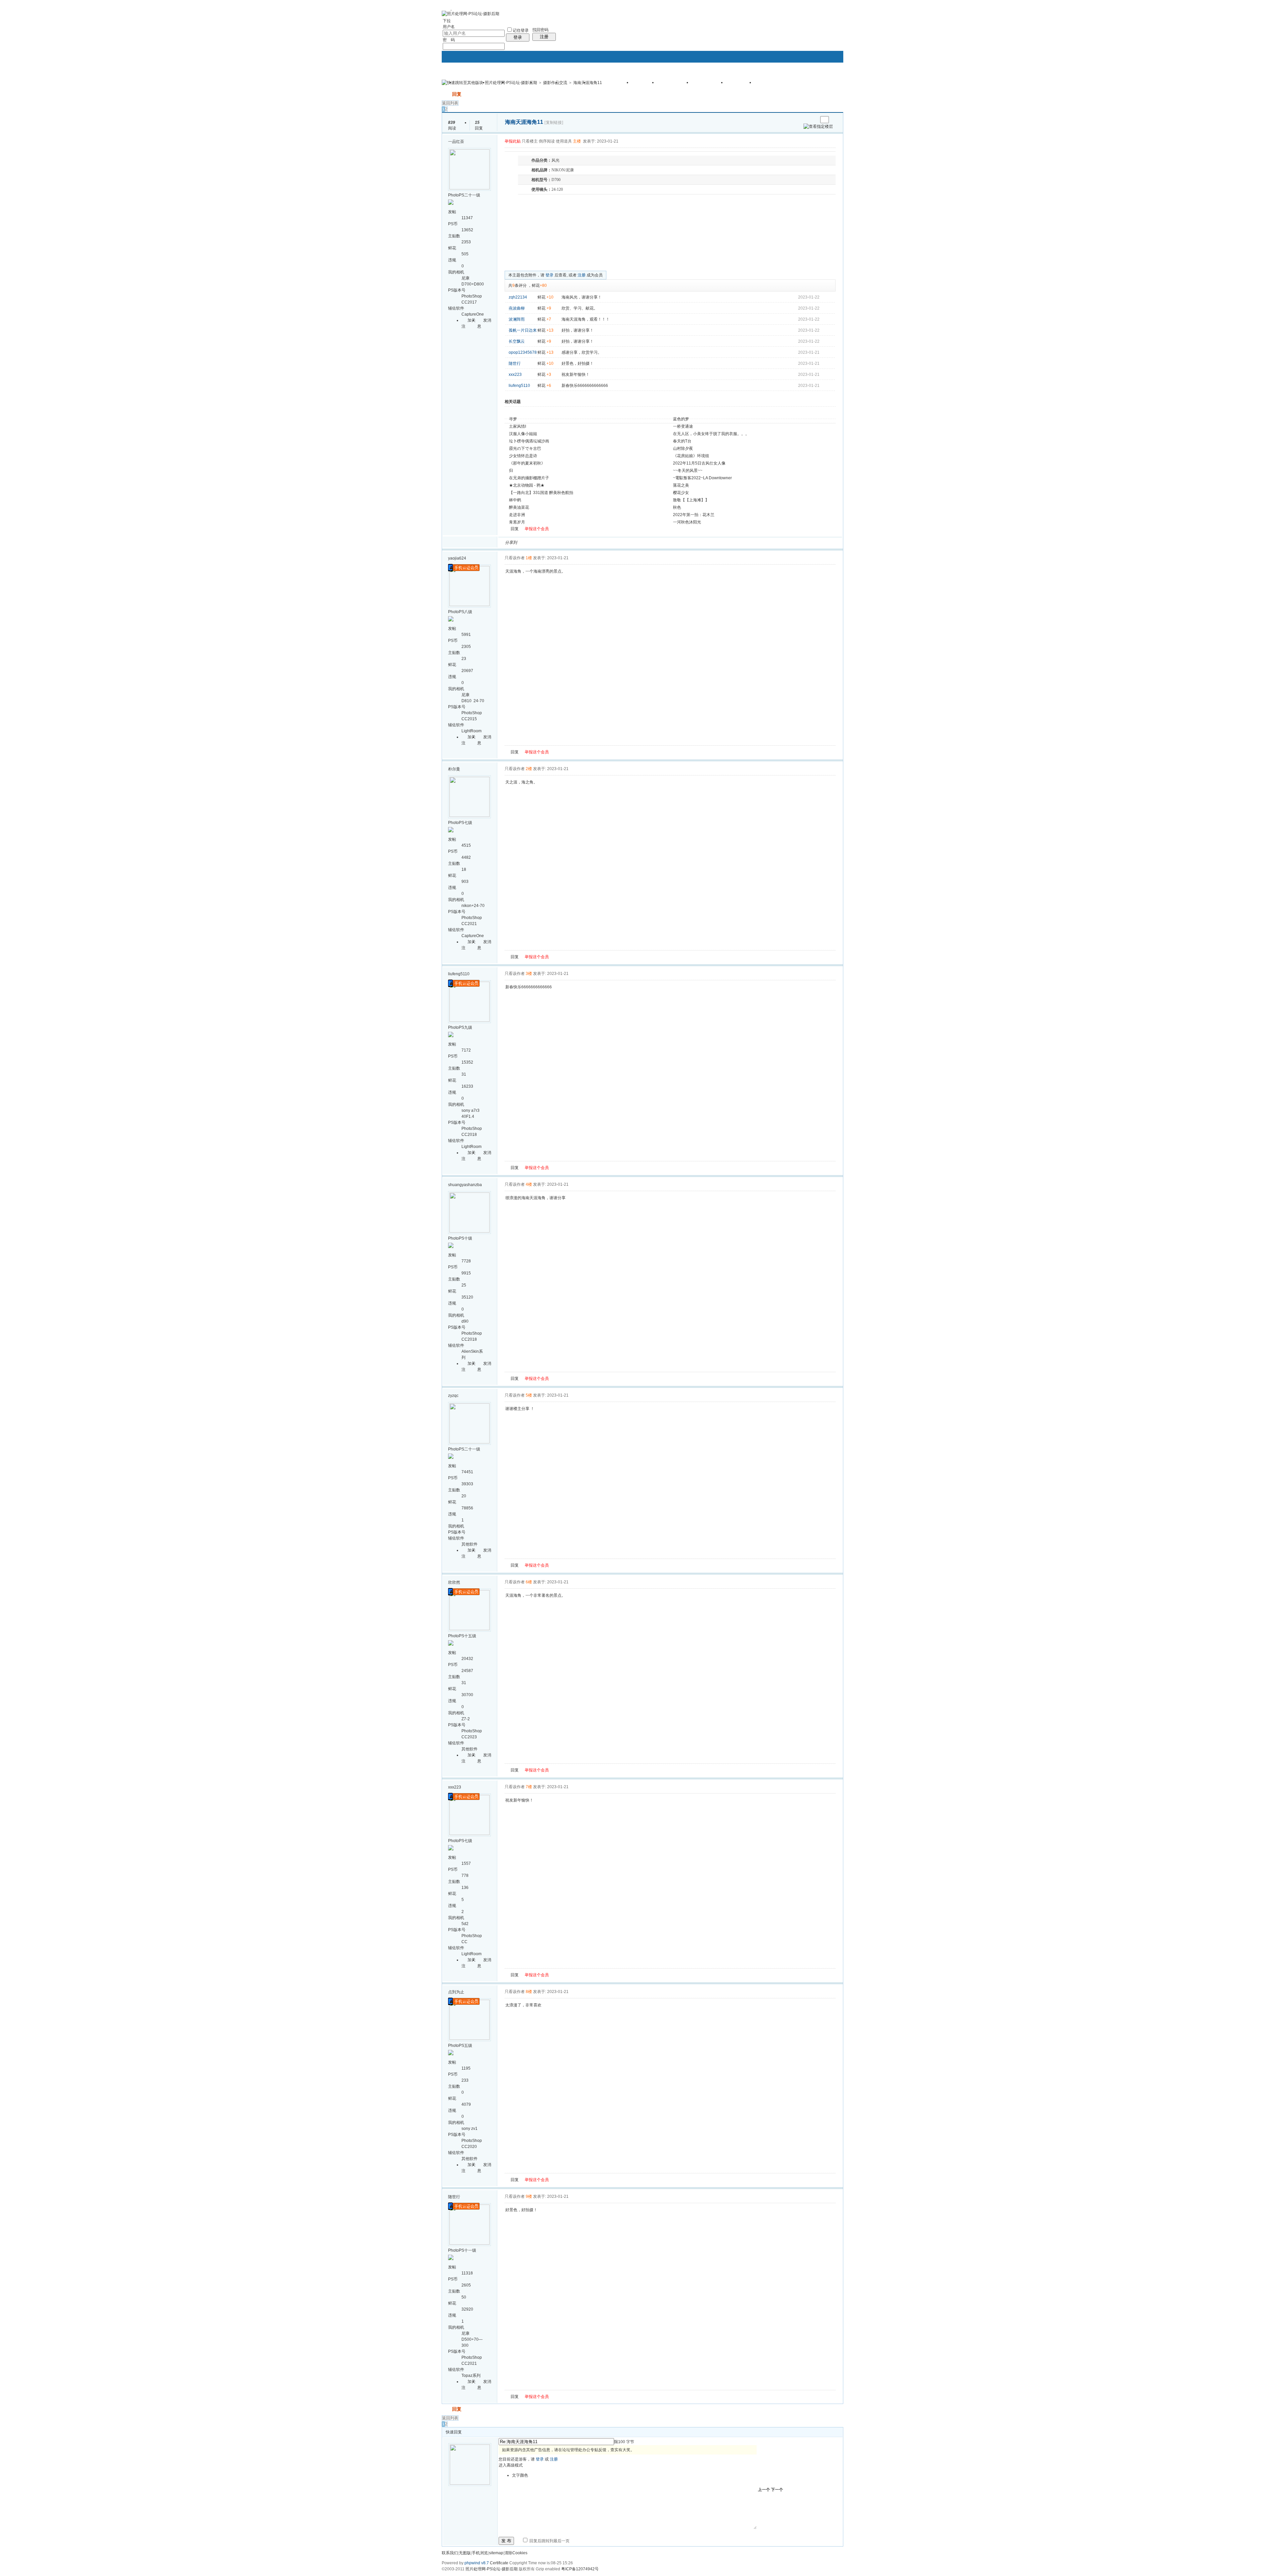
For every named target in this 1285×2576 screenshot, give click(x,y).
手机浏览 (480, 2553)
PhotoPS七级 (460, 823)
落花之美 (681, 485)
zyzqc (453, 1396)
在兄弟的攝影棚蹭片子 (529, 478)
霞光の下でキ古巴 (525, 448)
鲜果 (601, 543)
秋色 (677, 507)
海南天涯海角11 (588, 83)
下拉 (447, 21)
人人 (569, 543)
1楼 (529, 558)
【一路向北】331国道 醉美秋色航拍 (541, 493)
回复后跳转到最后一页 (549, 2541)
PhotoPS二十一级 (464, 195)
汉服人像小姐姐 (523, 434)
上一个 (764, 2490)
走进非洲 (517, 515)
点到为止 (456, 1992)
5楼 (529, 1395)
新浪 (536, 543)
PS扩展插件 (709, 85)
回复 (457, 94)
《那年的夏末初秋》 (527, 463)
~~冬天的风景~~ (688, 471)
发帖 (446, 94)
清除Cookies (516, 2553)
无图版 (465, 2553)
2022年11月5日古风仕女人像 (699, 463)
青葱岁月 (517, 522)
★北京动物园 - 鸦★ (527, 485)
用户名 (449, 27)
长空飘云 (517, 341)
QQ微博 (544, 543)
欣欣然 (454, 1582)
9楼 (529, 2196)
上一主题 (806, 120)
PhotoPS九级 (460, 1027)
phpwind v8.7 (477, 2563)
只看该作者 (515, 558)
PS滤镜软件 (675, 85)
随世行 (515, 363)
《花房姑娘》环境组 (691, 456)
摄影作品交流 (555, 83)
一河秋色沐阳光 (687, 522)
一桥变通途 (683, 426)
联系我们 (450, 2553)
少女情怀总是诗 (523, 456)
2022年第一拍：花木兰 (694, 515)
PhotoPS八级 (460, 612)
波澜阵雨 (517, 319)
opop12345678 (523, 352)
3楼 (529, 974)
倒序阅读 (547, 141)
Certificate (499, 2563)
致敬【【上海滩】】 (691, 500)
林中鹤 (515, 500)
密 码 (449, 40)
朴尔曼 (454, 769)
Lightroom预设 (611, 85)
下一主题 (813, 120)
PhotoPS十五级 (462, 1636)
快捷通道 (826, 80)
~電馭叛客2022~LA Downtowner (702, 478)
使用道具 (564, 141)
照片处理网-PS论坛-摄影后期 (511, 83)
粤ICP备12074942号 (580, 2569)
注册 (544, 37)
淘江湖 (528, 543)
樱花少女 (681, 493)
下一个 (777, 2490)
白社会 (609, 543)
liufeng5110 (519, 386)
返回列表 (450, 103)
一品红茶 (456, 142)
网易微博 (585, 543)
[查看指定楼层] (818, 127)
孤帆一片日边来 (523, 330)
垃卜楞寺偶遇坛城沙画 (529, 441)
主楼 (577, 141)
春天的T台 (682, 441)
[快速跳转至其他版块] (462, 83)
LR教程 (645, 85)
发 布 (506, 2541)
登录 (518, 37)
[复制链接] (554, 122)
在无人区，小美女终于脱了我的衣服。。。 (711, 434)
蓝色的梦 (681, 419)
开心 (561, 543)
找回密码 (540, 30)
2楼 (529, 769)
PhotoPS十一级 (462, 2250)
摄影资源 (741, 85)
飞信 (617, 543)
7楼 (529, 1787)
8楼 (529, 1992)
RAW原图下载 (774, 85)
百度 (593, 543)
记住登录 (521, 30)
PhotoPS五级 (460, 2046)
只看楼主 (530, 141)
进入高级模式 (511, 2465)
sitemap (496, 2553)
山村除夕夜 (683, 448)
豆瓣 (577, 543)
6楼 (529, 1582)
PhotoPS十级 (460, 1238)
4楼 (529, 1184)
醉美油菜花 (519, 507)
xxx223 (515, 375)
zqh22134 (518, 297)
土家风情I (518, 426)
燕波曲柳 (517, 308)
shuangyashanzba (465, 1185)
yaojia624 (457, 558)
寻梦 (513, 419)
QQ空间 (552, 543)
